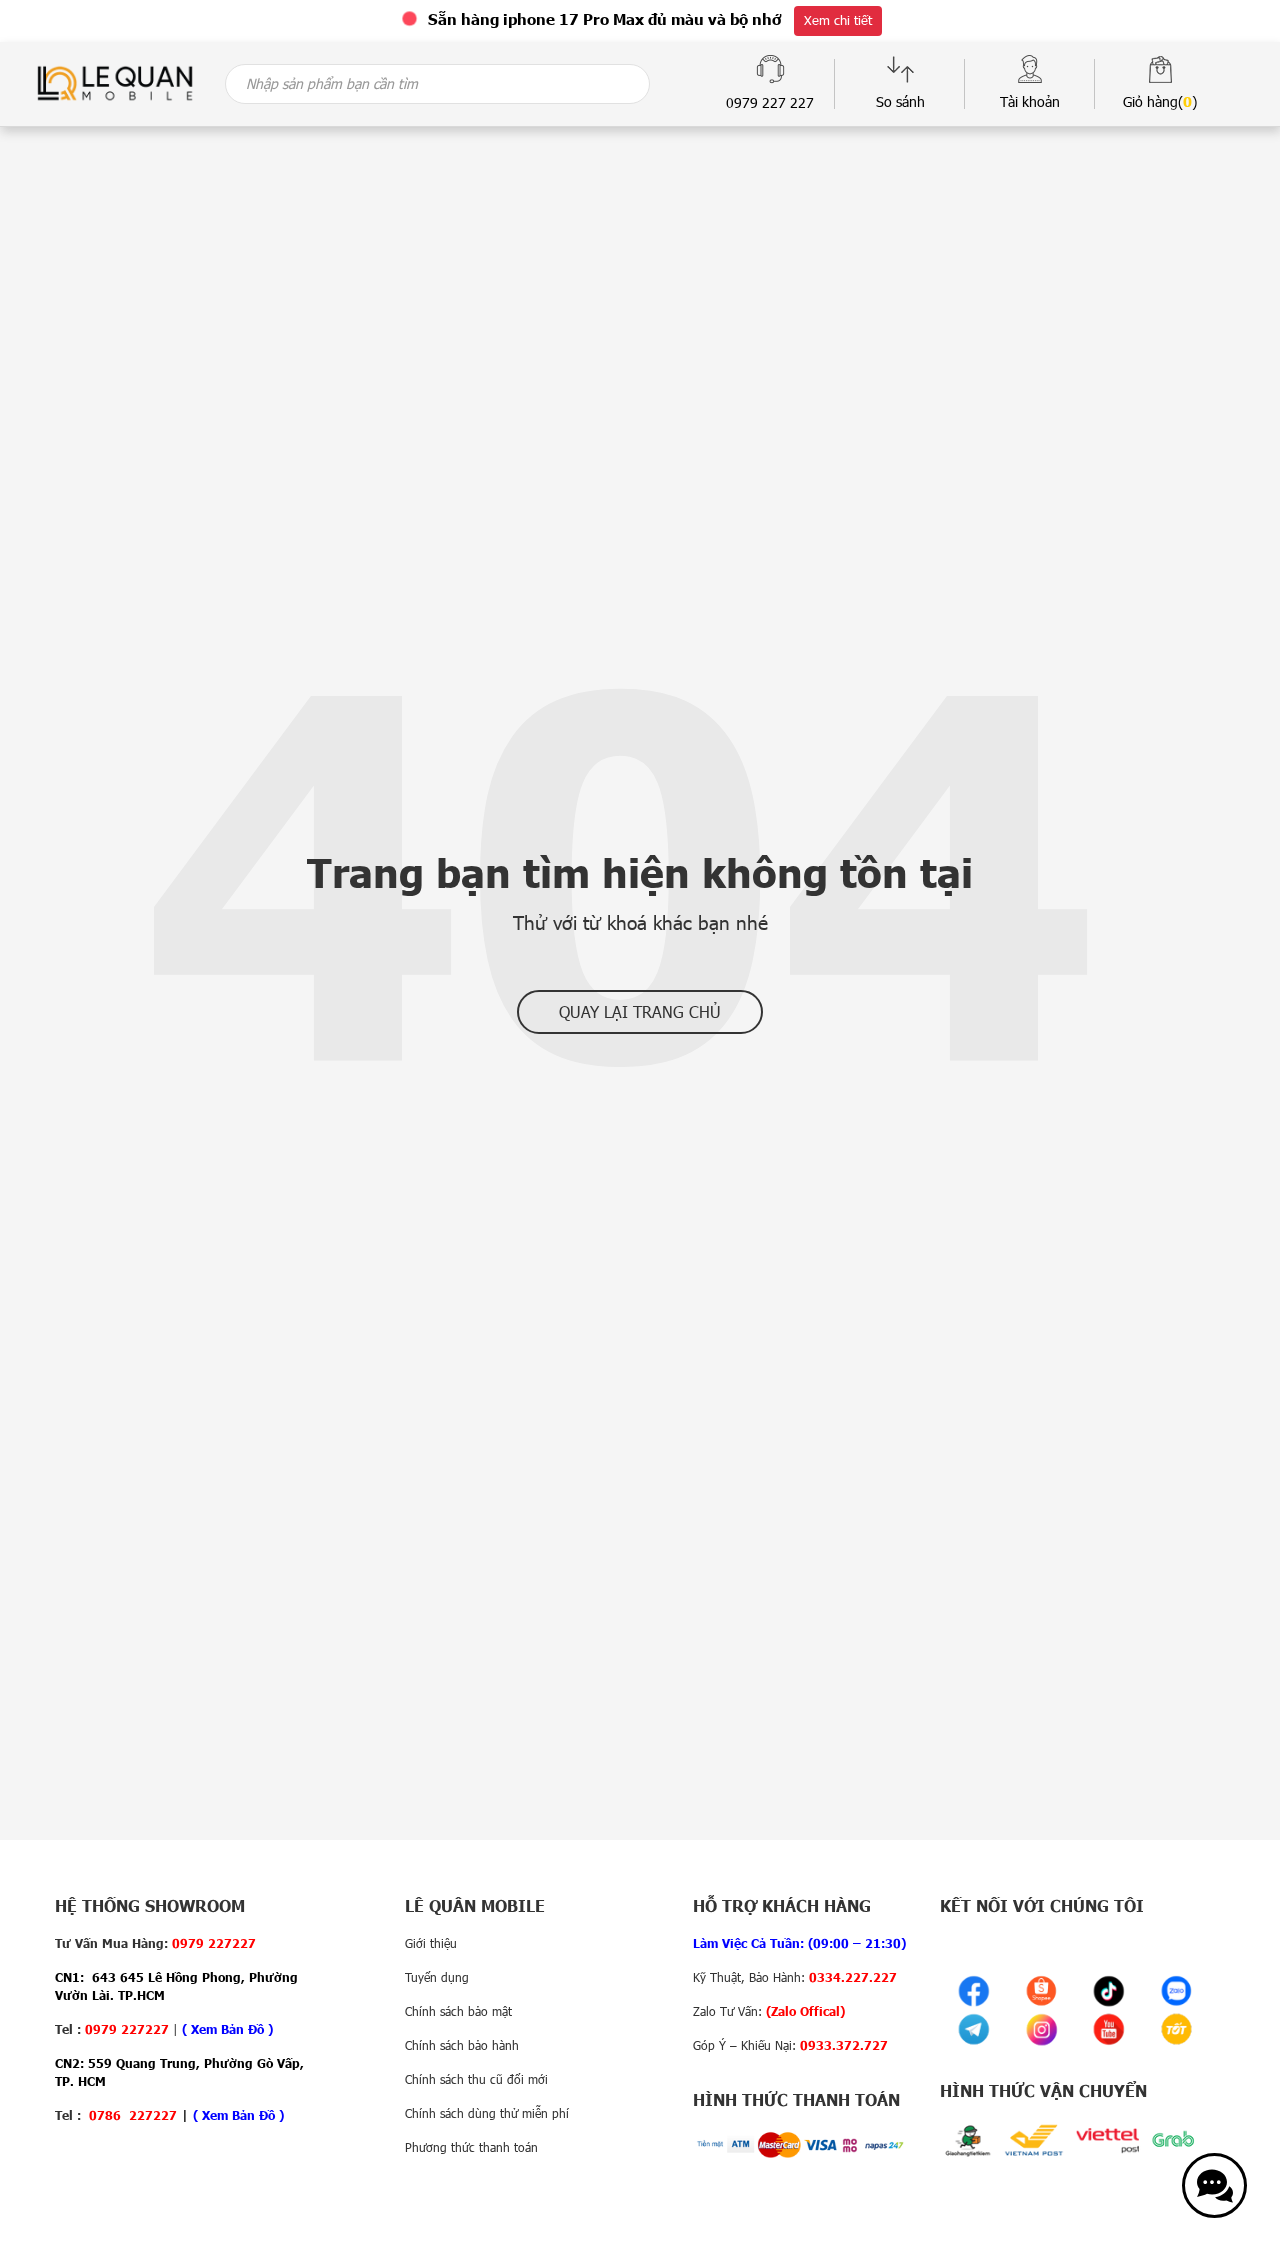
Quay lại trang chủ (640, 1011)
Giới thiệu (431, 1943)
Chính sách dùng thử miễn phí (487, 2113)
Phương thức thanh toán (471, 2147)
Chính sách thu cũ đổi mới (476, 2079)
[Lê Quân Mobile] (115, 81)
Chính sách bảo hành (462, 2045)
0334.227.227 (853, 1977)
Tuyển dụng (437, 1977)
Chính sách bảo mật (458, 2011)
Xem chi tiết (838, 20)
